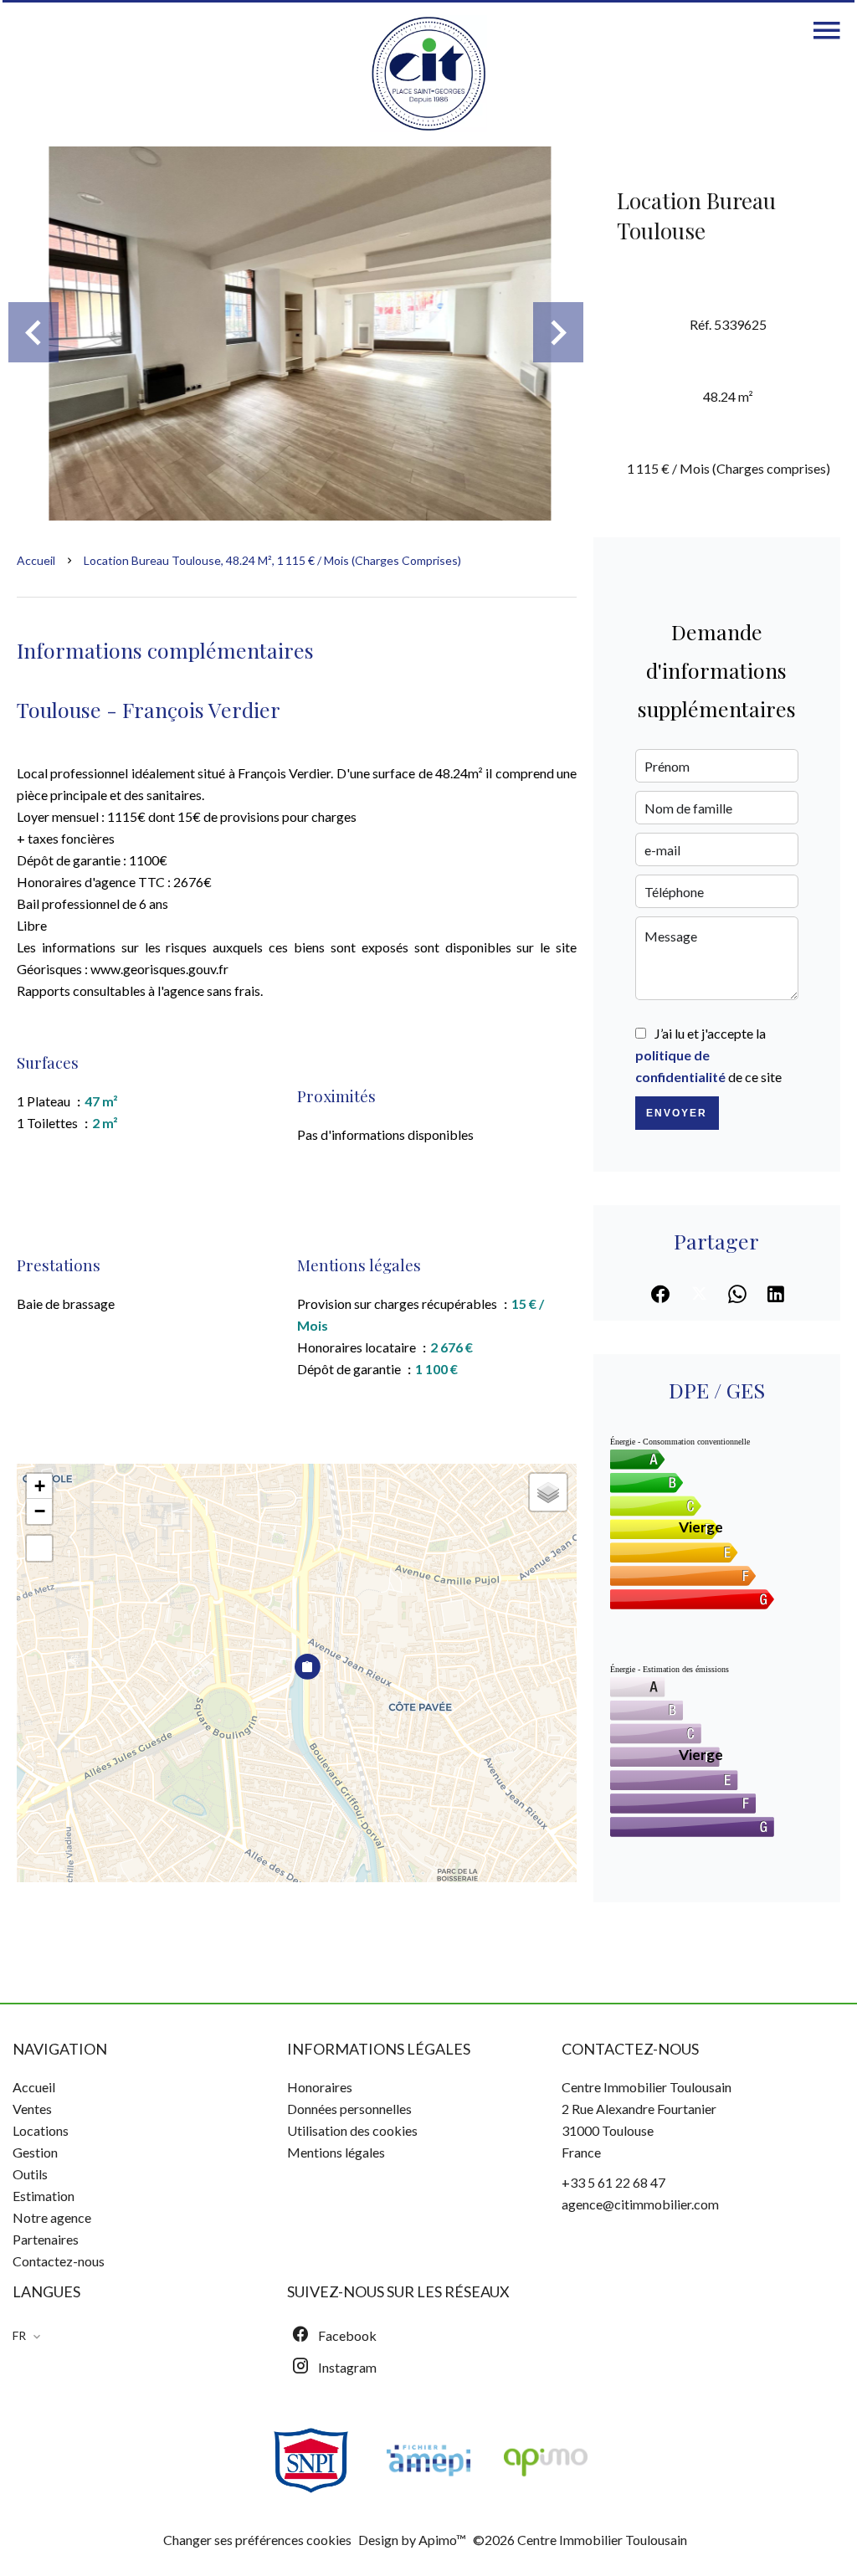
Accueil (36, 560)
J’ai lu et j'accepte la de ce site (708, 1055)
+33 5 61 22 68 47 (613, 2182)
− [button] (40, 1511)
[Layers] (548, 1492)
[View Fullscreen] (39, 1548)
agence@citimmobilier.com (640, 2204)
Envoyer (677, 1113)
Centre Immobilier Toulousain (647, 2087)
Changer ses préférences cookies (257, 2540)
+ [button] (40, 1486)
